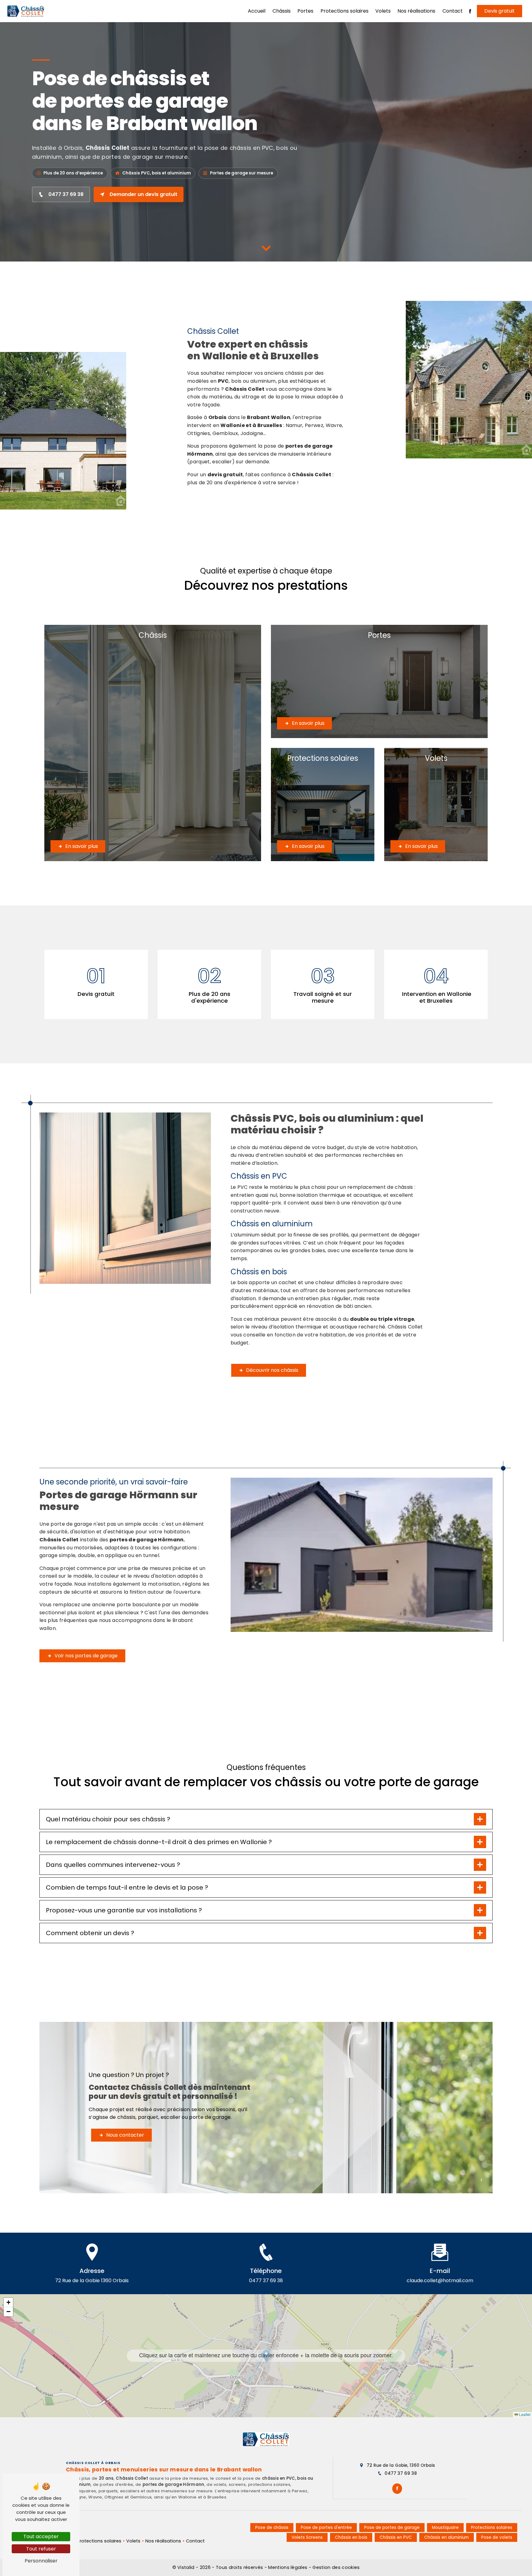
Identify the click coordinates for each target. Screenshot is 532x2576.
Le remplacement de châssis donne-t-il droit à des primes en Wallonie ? (159, 1842)
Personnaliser (41, 2561)
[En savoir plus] (153, 743)
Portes (305, 11)
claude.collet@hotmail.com (440, 2280)
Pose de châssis (272, 2528)
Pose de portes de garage (392, 2528)
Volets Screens (307, 2537)
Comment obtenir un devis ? (90, 1933)
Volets (383, 11)
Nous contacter (125, 2135)
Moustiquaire (445, 2528)
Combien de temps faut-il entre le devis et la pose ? (127, 1887)
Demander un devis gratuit (143, 194)
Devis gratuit (500, 11)
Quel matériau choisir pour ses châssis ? (108, 1819)
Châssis (282, 11)
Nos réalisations (416, 11)
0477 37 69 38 (66, 194)
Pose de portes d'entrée (326, 2528)
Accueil (257, 11)
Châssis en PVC (396, 2537)
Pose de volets (497, 2537)
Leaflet (524, 2414)
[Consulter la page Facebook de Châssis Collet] (397, 2489)
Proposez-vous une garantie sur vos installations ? (124, 1910)
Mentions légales (288, 2567)
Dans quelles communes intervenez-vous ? (113, 1865)
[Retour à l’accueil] (266, 2439)
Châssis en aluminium (447, 2537)
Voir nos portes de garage (86, 1656)
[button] (266, 2356)
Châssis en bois (351, 2537)
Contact (453, 11)
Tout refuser (41, 2549)
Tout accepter (41, 2536)
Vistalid (187, 2567)
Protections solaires (345, 11)
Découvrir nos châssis (272, 1370)
